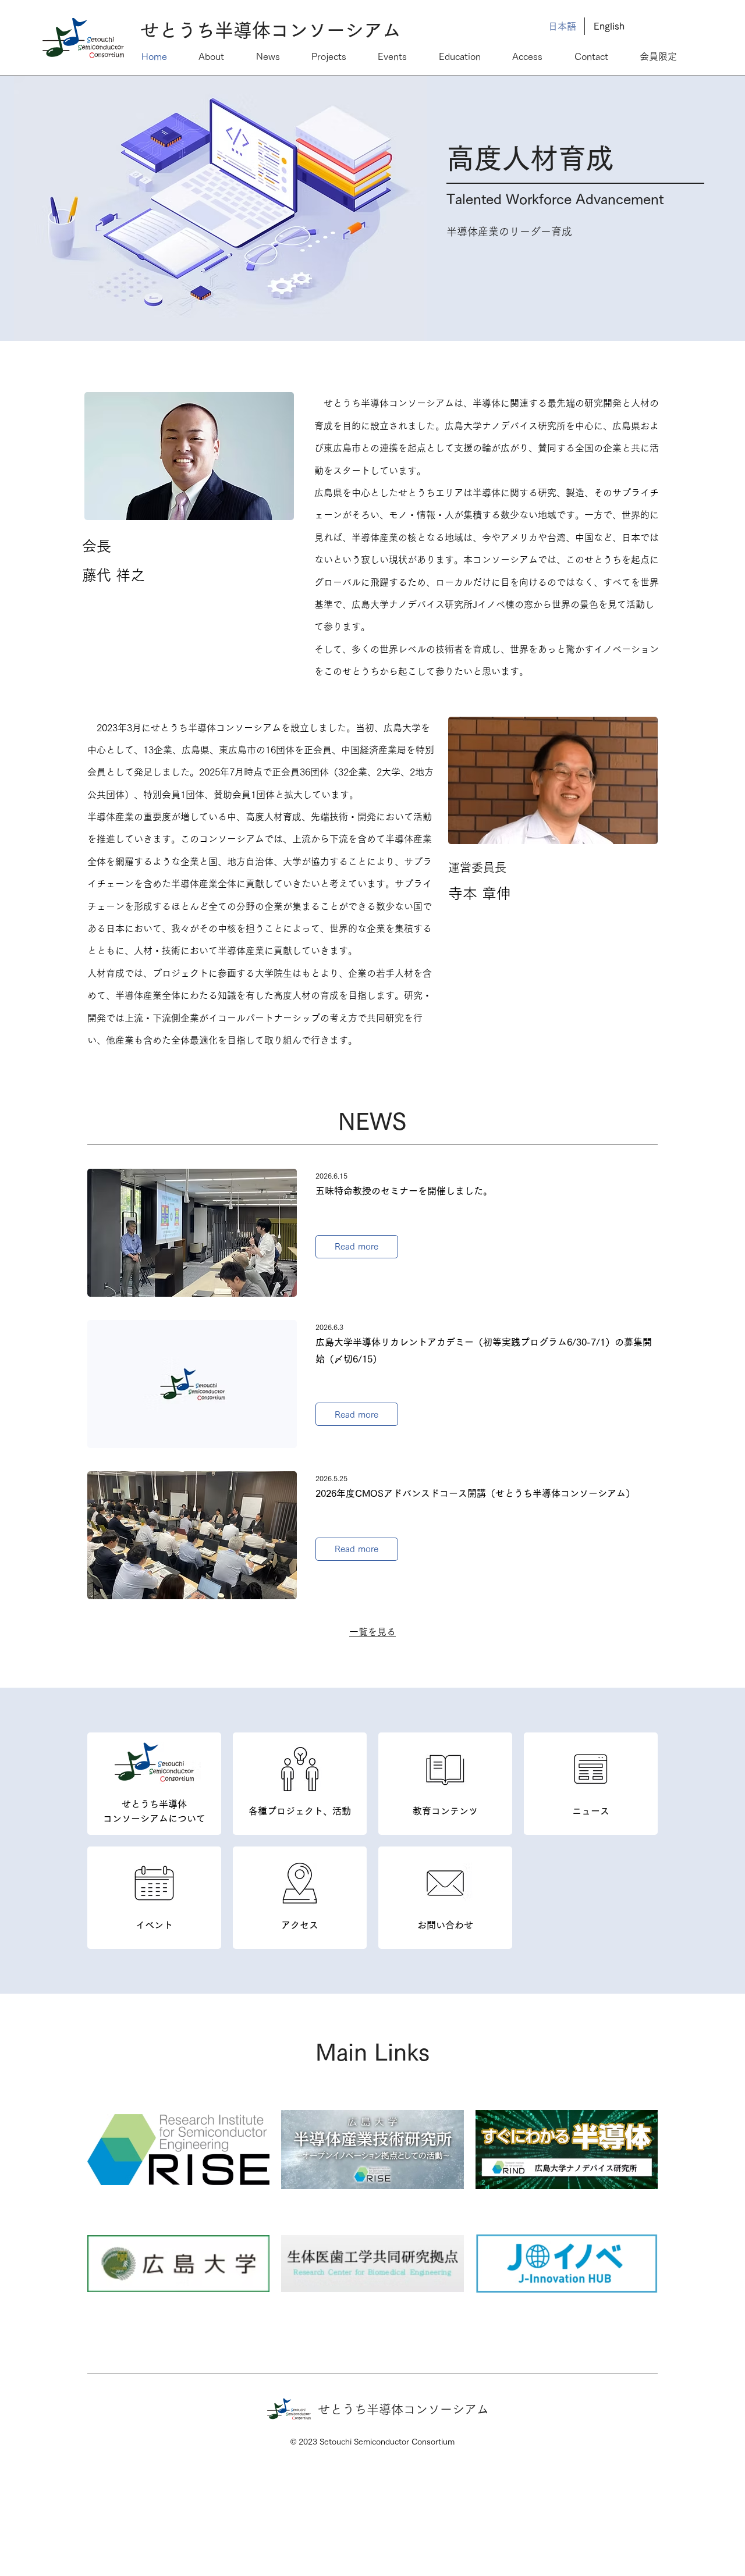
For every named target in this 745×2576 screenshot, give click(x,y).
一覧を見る (372, 1632)
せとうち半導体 (205, 30)
